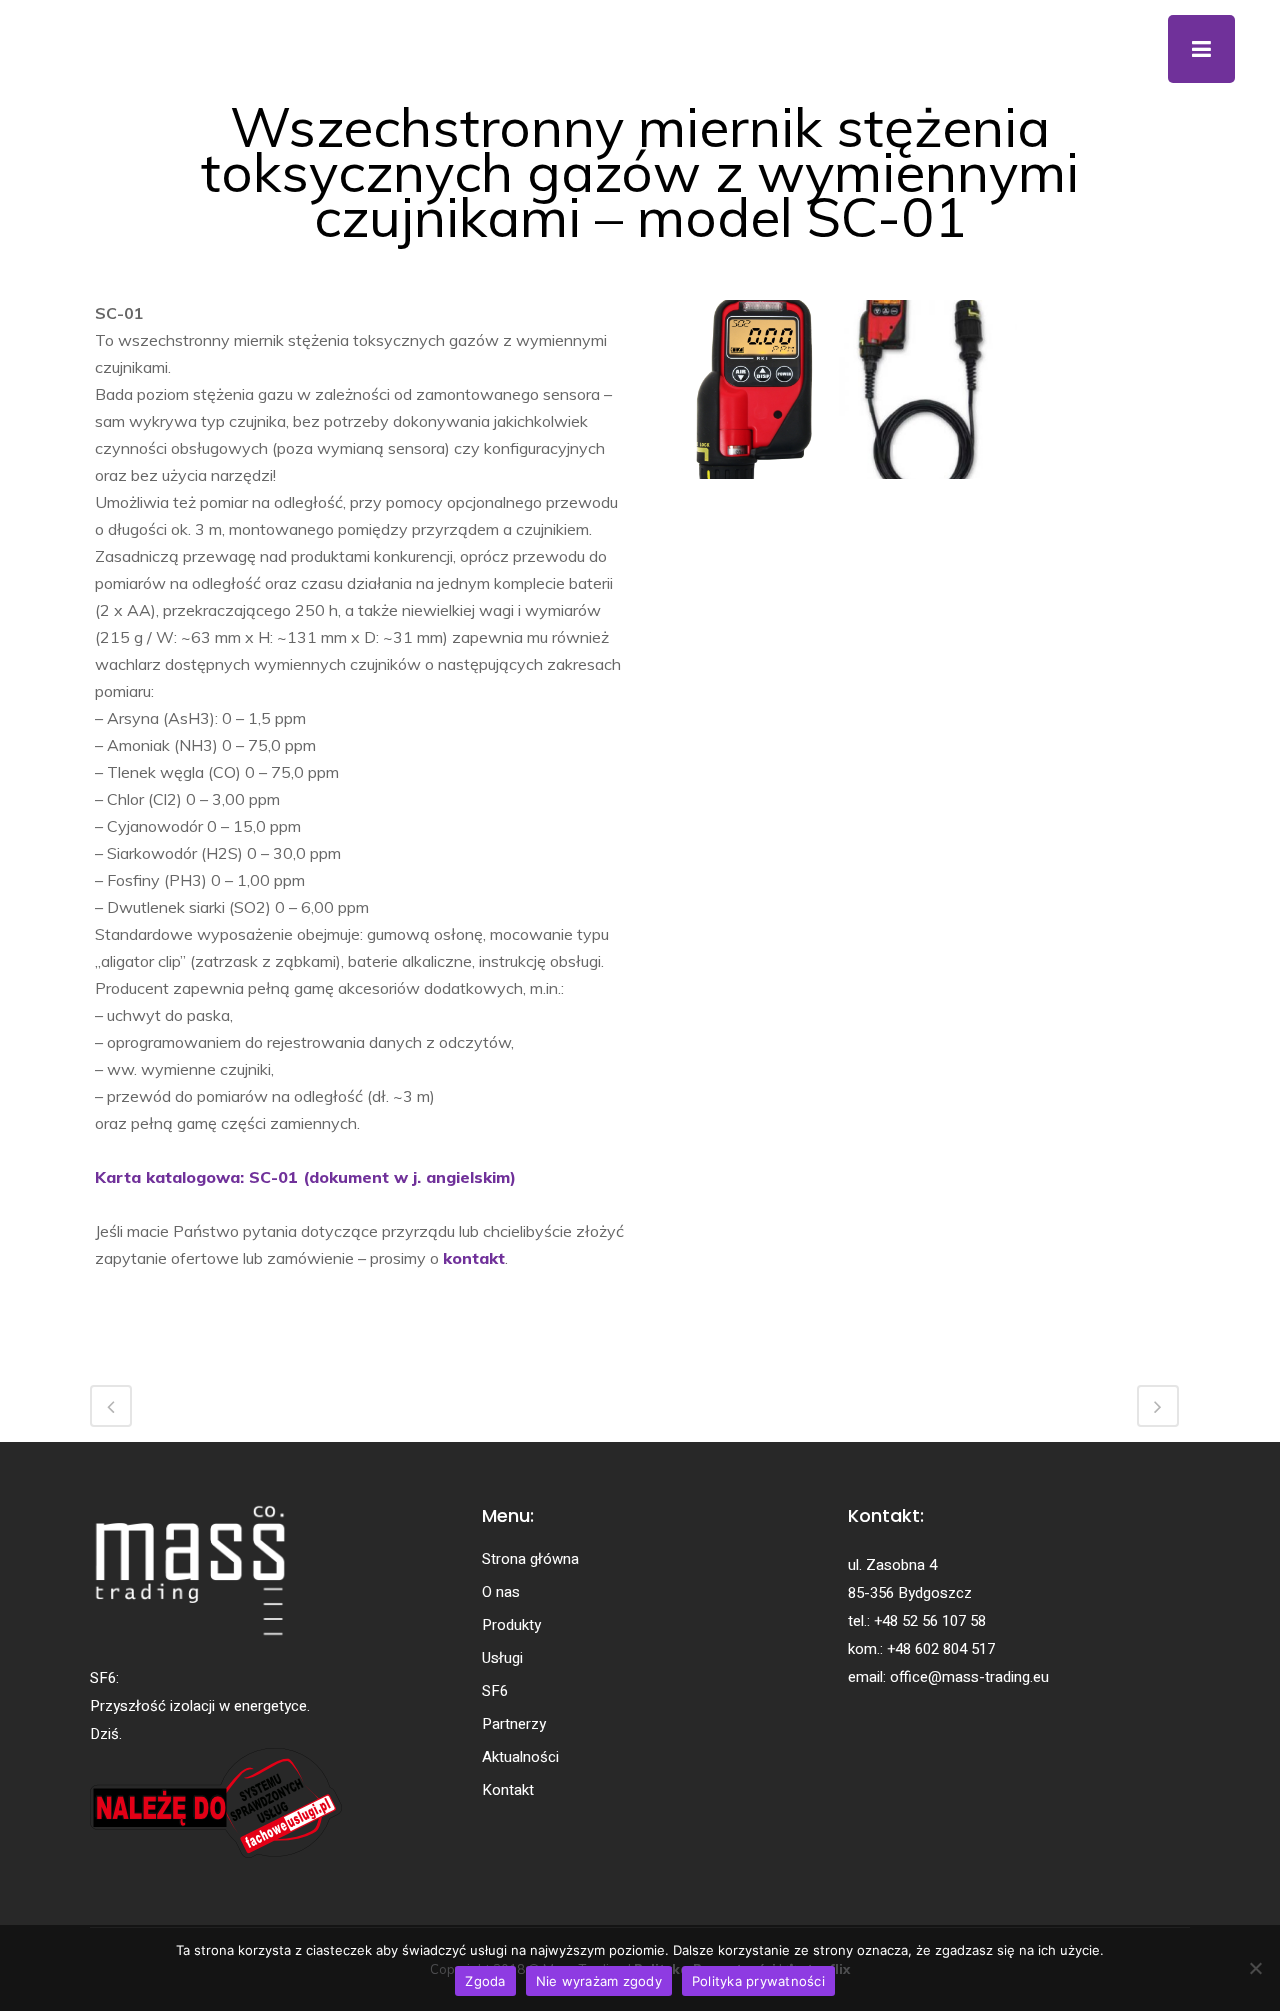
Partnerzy (514, 1724)
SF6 (495, 1691)
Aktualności (520, 1757)
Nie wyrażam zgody (599, 1981)
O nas (501, 1592)
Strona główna (530, 1559)
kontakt (474, 1258)
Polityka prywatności (758, 1981)
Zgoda (485, 1981)
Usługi (502, 1658)
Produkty (511, 1625)
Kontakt (508, 1790)
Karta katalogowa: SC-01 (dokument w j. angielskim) (305, 1177)
